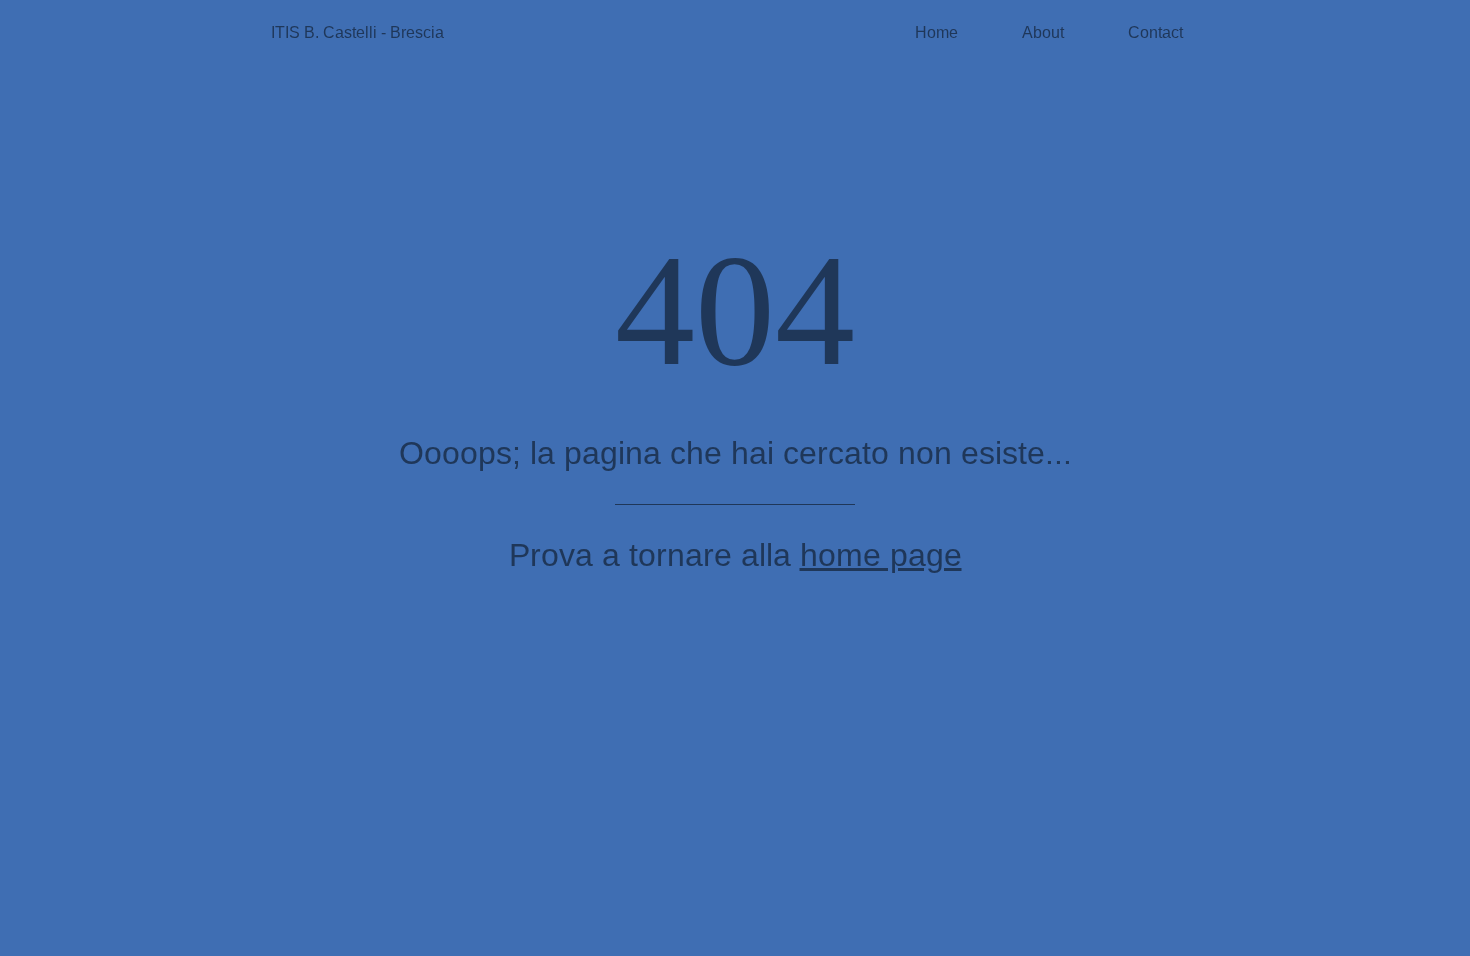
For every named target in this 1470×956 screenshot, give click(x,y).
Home (936, 32)
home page (881, 555)
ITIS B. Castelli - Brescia (357, 32)
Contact (1155, 32)
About (1043, 32)
